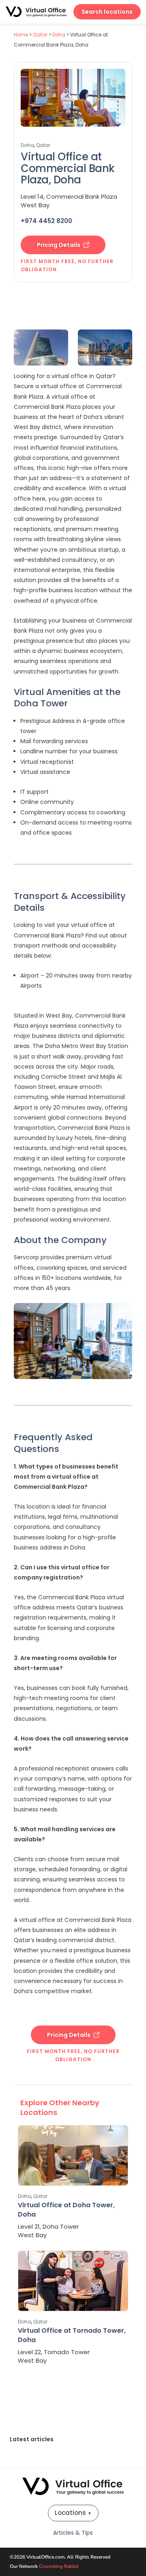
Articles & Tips (73, 2533)
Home (21, 35)
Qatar (40, 35)
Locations (73, 2513)
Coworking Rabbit (59, 2566)
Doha (59, 35)
